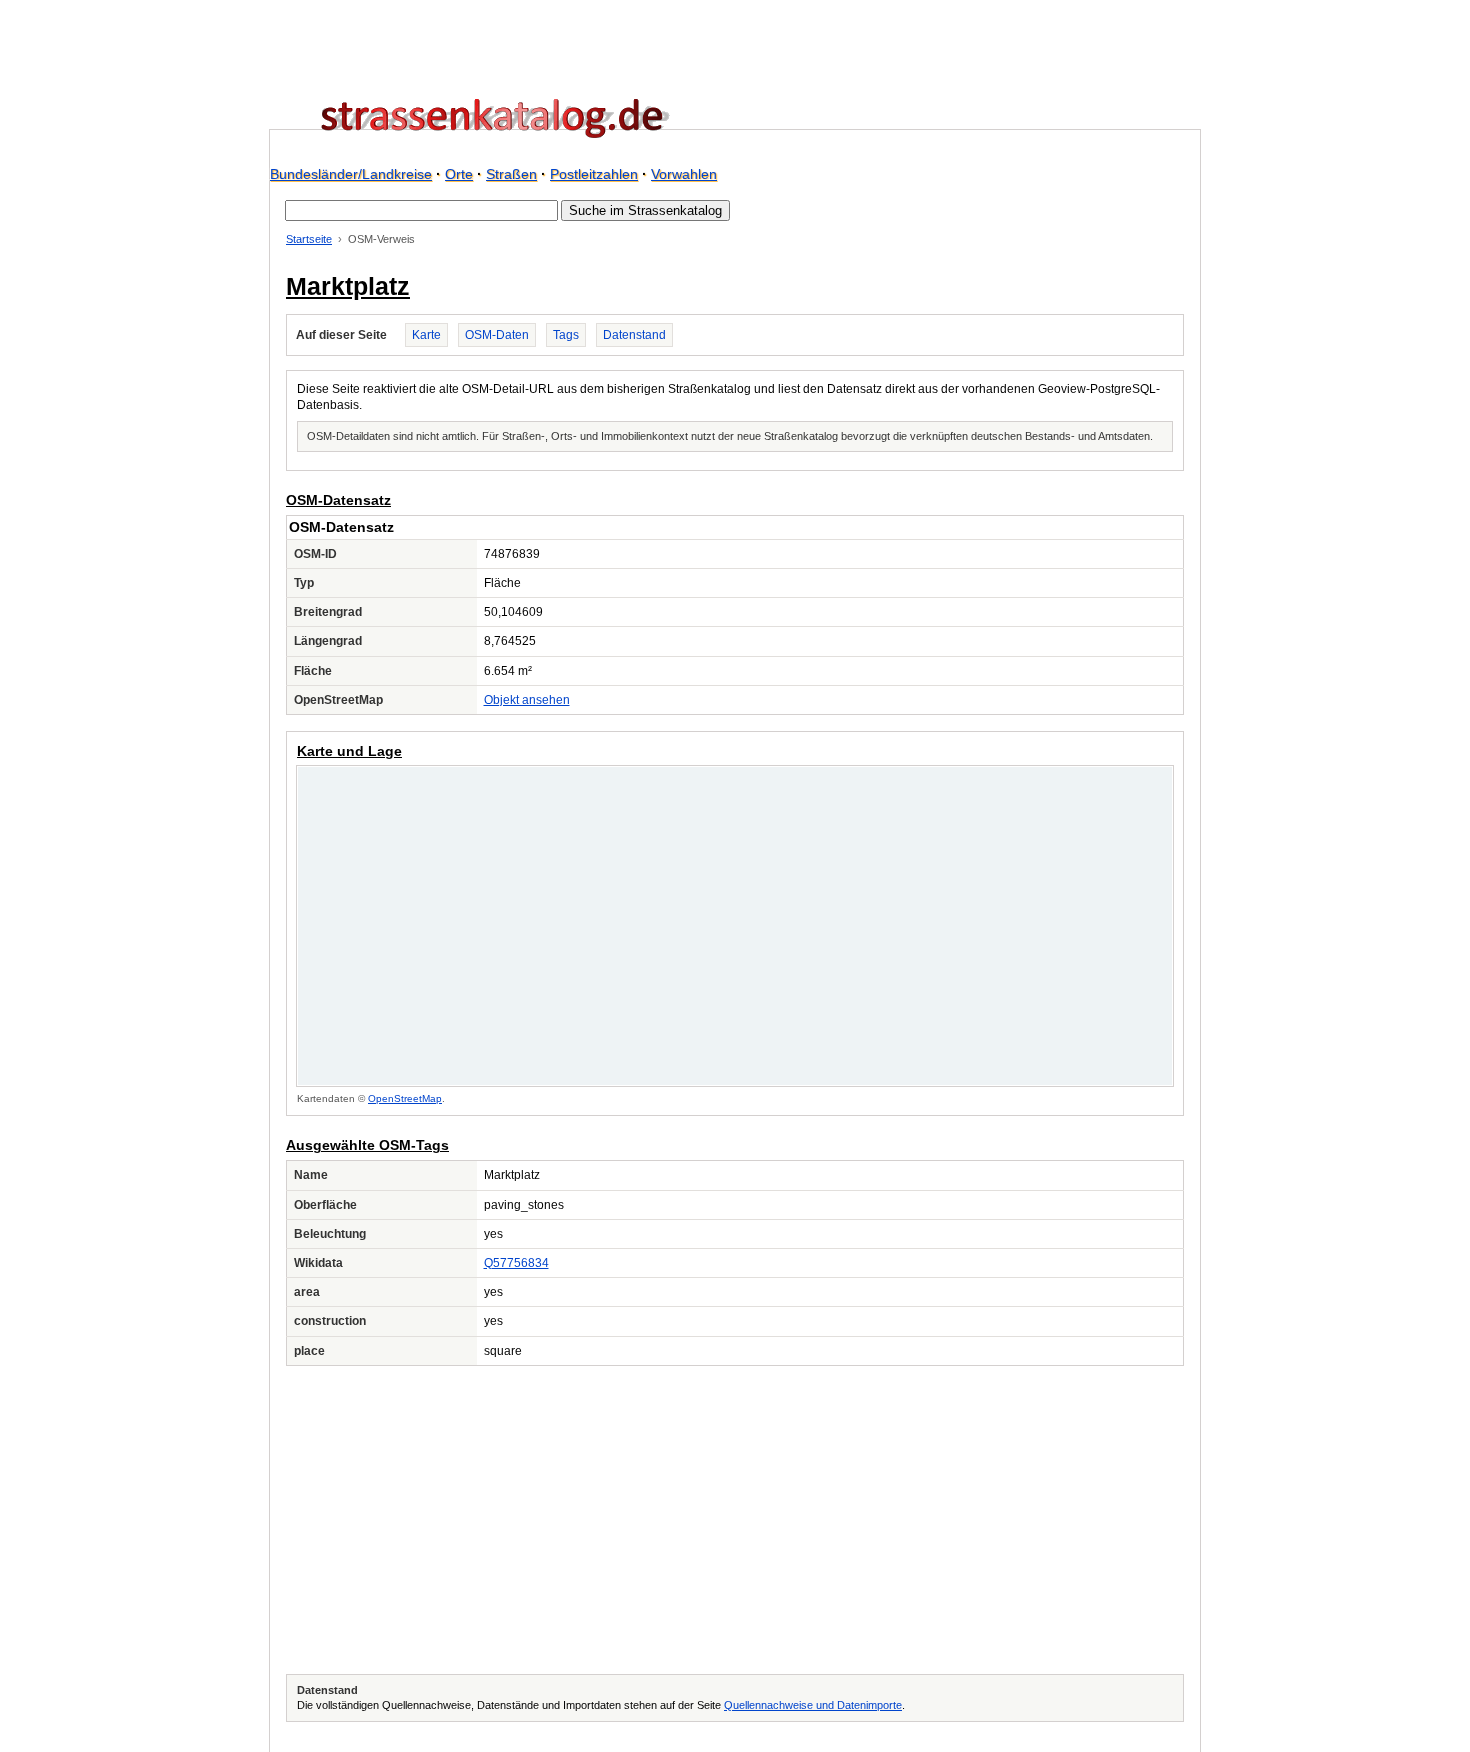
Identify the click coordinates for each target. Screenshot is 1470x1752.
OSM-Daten (497, 335)
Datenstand (634, 335)
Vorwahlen (684, 174)
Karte (426, 335)
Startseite (309, 239)
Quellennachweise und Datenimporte (813, 1705)
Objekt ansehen (527, 700)
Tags (566, 335)
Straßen (511, 174)
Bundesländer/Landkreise (351, 174)
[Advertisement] (735, 1520)
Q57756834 (516, 1263)
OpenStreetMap (405, 1098)
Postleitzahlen (594, 174)
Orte (459, 174)
